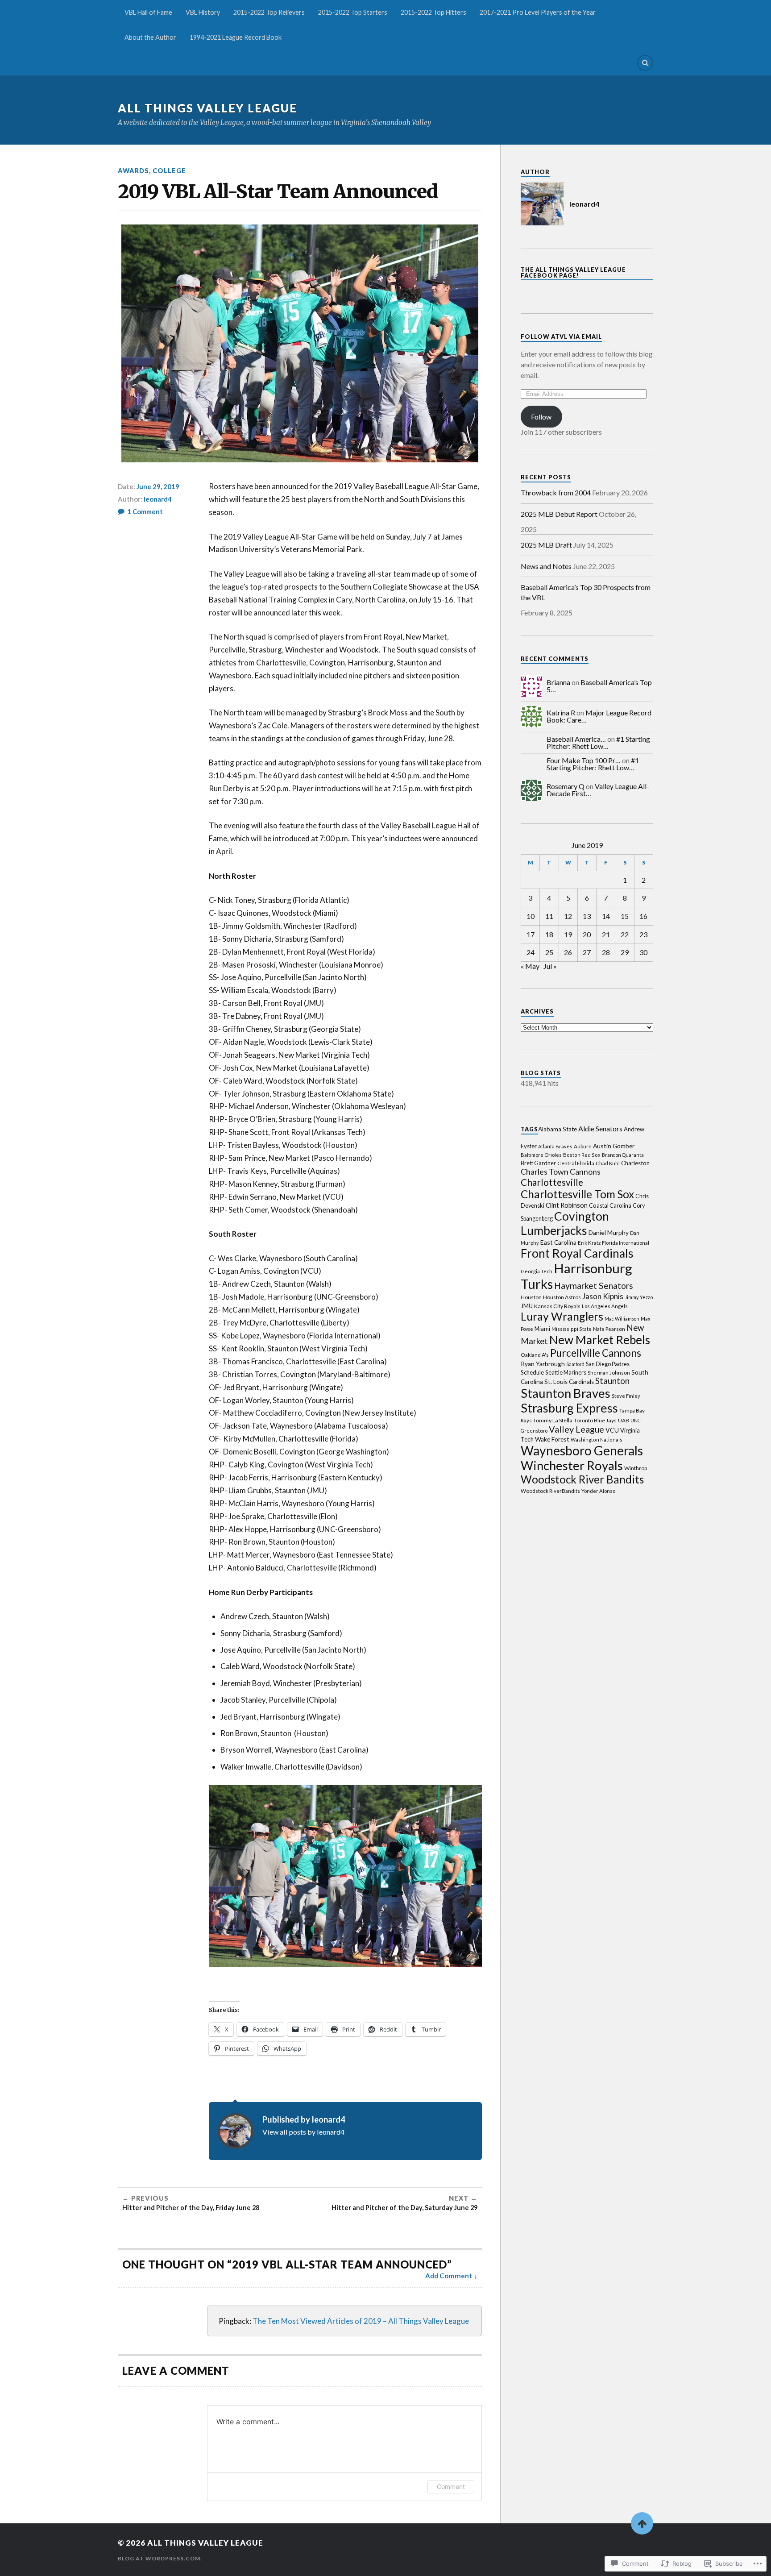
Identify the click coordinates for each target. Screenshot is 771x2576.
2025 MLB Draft (546, 545)
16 (643, 916)
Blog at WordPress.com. (160, 2558)
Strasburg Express (569, 1408)
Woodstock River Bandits (582, 1479)
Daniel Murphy (609, 1232)
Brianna (558, 682)
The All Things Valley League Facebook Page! (573, 272)
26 (568, 952)
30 (643, 952)
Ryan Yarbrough (543, 1364)
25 (549, 952)
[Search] (645, 63)
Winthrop (636, 1468)
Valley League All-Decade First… (598, 790)
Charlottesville (552, 1182)
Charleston (635, 1163)
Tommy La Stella (553, 1420)
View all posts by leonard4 (303, 2132)
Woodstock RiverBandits (550, 1491)
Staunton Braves (566, 1393)
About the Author (150, 37)
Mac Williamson (622, 1319)
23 (643, 934)
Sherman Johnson (609, 1373)
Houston (531, 1297)
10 (531, 916)
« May (530, 966)
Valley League (576, 1429)
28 (606, 952)
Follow (541, 417)
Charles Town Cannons (561, 1172)
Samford (575, 1364)
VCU (612, 1430)
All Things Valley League (207, 108)
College (169, 171)
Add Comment (449, 2276)
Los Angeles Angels (605, 1306)
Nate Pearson (609, 1329)
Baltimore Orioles (541, 1155)
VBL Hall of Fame (148, 12)
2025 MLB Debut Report (559, 514)
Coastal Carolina (610, 1205)
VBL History (203, 12)
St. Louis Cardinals (569, 1382)
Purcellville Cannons (596, 1353)
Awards (133, 171)
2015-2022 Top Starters (353, 12)
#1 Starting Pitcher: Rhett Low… (598, 742)
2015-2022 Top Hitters (433, 12)
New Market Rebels (600, 1340)
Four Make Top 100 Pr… (584, 760)
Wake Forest (552, 1439)
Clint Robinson (567, 1205)
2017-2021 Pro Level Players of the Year (538, 12)
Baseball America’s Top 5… (599, 686)
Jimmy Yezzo (639, 1297)
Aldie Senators (600, 1128)
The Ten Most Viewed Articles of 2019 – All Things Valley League (361, 2321)
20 (587, 934)
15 (625, 916)
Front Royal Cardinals (577, 1253)
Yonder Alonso (598, 1491)
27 (587, 952)
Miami (542, 1329)
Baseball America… (576, 739)
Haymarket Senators (594, 1286)
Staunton (612, 1381)
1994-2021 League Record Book (236, 37)
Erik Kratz (589, 1243)
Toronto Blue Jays (595, 1420)
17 (531, 934)
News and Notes (546, 566)
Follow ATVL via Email (561, 337)
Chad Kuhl (608, 1163)
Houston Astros (562, 1297)
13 (587, 916)
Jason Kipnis (603, 1296)
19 (568, 934)
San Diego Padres (608, 1364)
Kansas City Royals (557, 1306)
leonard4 (158, 499)
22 (625, 934)
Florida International (626, 1243)
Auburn (583, 1146)
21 (606, 934)
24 (531, 952)
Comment (451, 2487)
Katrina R (561, 713)
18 (549, 934)
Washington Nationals (597, 1440)
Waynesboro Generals (582, 1450)
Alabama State (558, 1129)
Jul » (550, 966)
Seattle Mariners (566, 1372)
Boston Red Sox (582, 1155)
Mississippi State (572, 1329)
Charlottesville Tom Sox (577, 1194)
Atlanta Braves (555, 1146)
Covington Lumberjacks (565, 1223)
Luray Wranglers (562, 1316)
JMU (527, 1306)
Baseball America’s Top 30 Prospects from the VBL (586, 592)
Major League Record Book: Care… (599, 716)
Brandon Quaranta (623, 1155)
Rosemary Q (566, 786)
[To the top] (642, 2523)
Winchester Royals (572, 1465)
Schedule (532, 1372)
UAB (624, 1420)
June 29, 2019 (158, 486)
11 (549, 916)
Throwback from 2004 (556, 492)
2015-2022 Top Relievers (269, 12)
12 (568, 916)
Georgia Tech (537, 1271)
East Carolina (558, 1242)
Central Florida (576, 1163)
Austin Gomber (614, 1146)
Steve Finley (626, 1396)
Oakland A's (535, 1355)
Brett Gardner (538, 1163)
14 (606, 916)
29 (625, 952)
